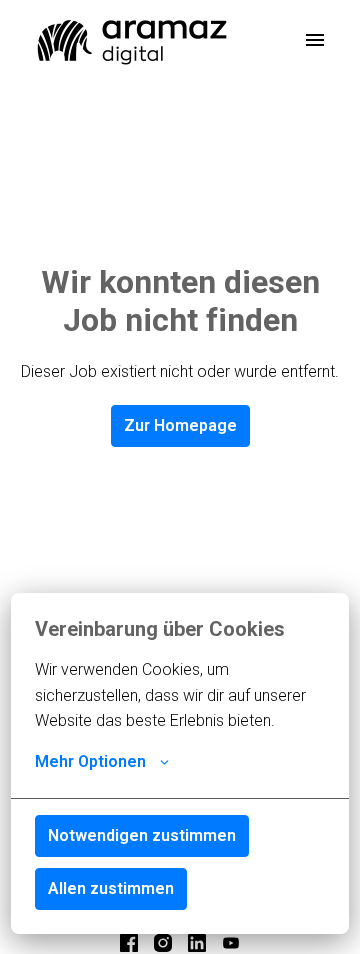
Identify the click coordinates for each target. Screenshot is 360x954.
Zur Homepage (180, 425)
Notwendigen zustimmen (142, 835)
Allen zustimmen (111, 888)
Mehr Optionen (90, 761)
